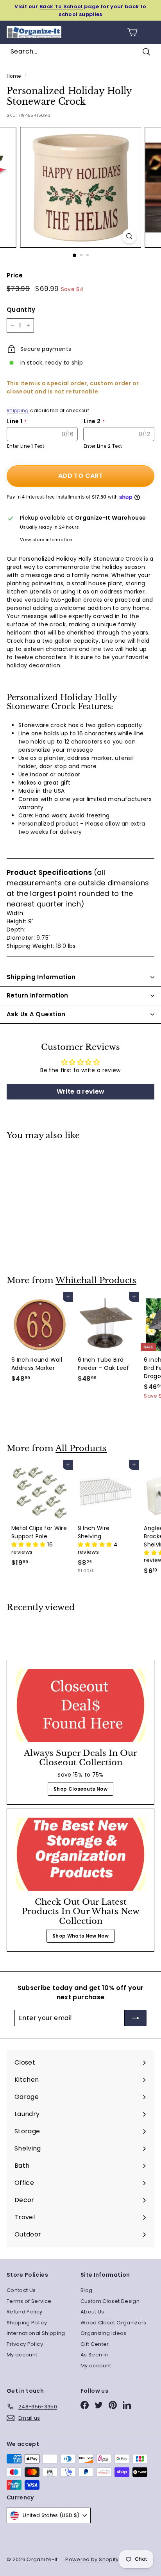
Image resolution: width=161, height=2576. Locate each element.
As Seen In (94, 2355)
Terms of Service (29, 2301)
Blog (86, 2290)
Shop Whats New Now (80, 1936)
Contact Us (21, 2290)
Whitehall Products (96, 1280)
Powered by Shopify (92, 2559)
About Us (92, 2312)
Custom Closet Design (110, 2301)
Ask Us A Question (36, 1014)
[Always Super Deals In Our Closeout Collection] (80, 1705)
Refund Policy (25, 2312)
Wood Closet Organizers (114, 2323)
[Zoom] (130, 236)
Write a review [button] (81, 1091)
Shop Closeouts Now (80, 1789)
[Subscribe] (136, 2018)
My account (22, 2355)
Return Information (38, 995)
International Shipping (36, 2333)
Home (14, 76)
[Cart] (132, 32)
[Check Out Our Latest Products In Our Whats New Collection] (80, 1854)
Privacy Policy (25, 2344)
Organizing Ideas (104, 2333)
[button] (29, 1545)
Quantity (21, 310)
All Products (81, 1448)
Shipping (18, 411)
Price (15, 275)
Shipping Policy (27, 2323)
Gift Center (95, 2344)
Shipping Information (41, 977)
